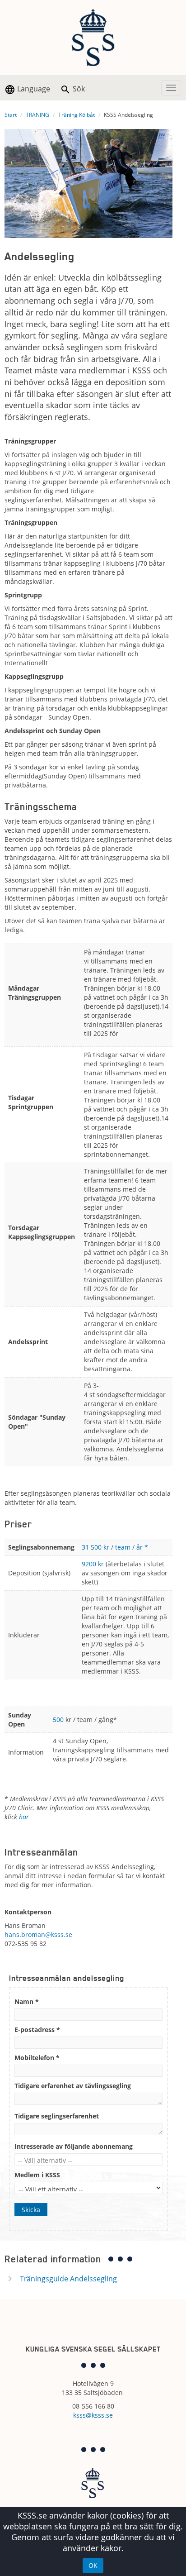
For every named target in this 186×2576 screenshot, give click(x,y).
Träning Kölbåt (77, 115)
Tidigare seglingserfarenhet (57, 2116)
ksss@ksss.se (93, 2415)
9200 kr (93, 1564)
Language (33, 89)
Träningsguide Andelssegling (68, 2279)
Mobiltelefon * (37, 2058)
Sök (78, 89)
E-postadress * (37, 2030)
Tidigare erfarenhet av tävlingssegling (73, 2086)
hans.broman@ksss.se (38, 1934)
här (24, 1817)
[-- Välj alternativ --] (88, 2161)
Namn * (27, 2001)
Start (11, 115)
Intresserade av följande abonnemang (74, 2146)
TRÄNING (37, 115)
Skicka (31, 2210)
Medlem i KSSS (37, 2175)
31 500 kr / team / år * (116, 1547)
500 (58, 1720)
